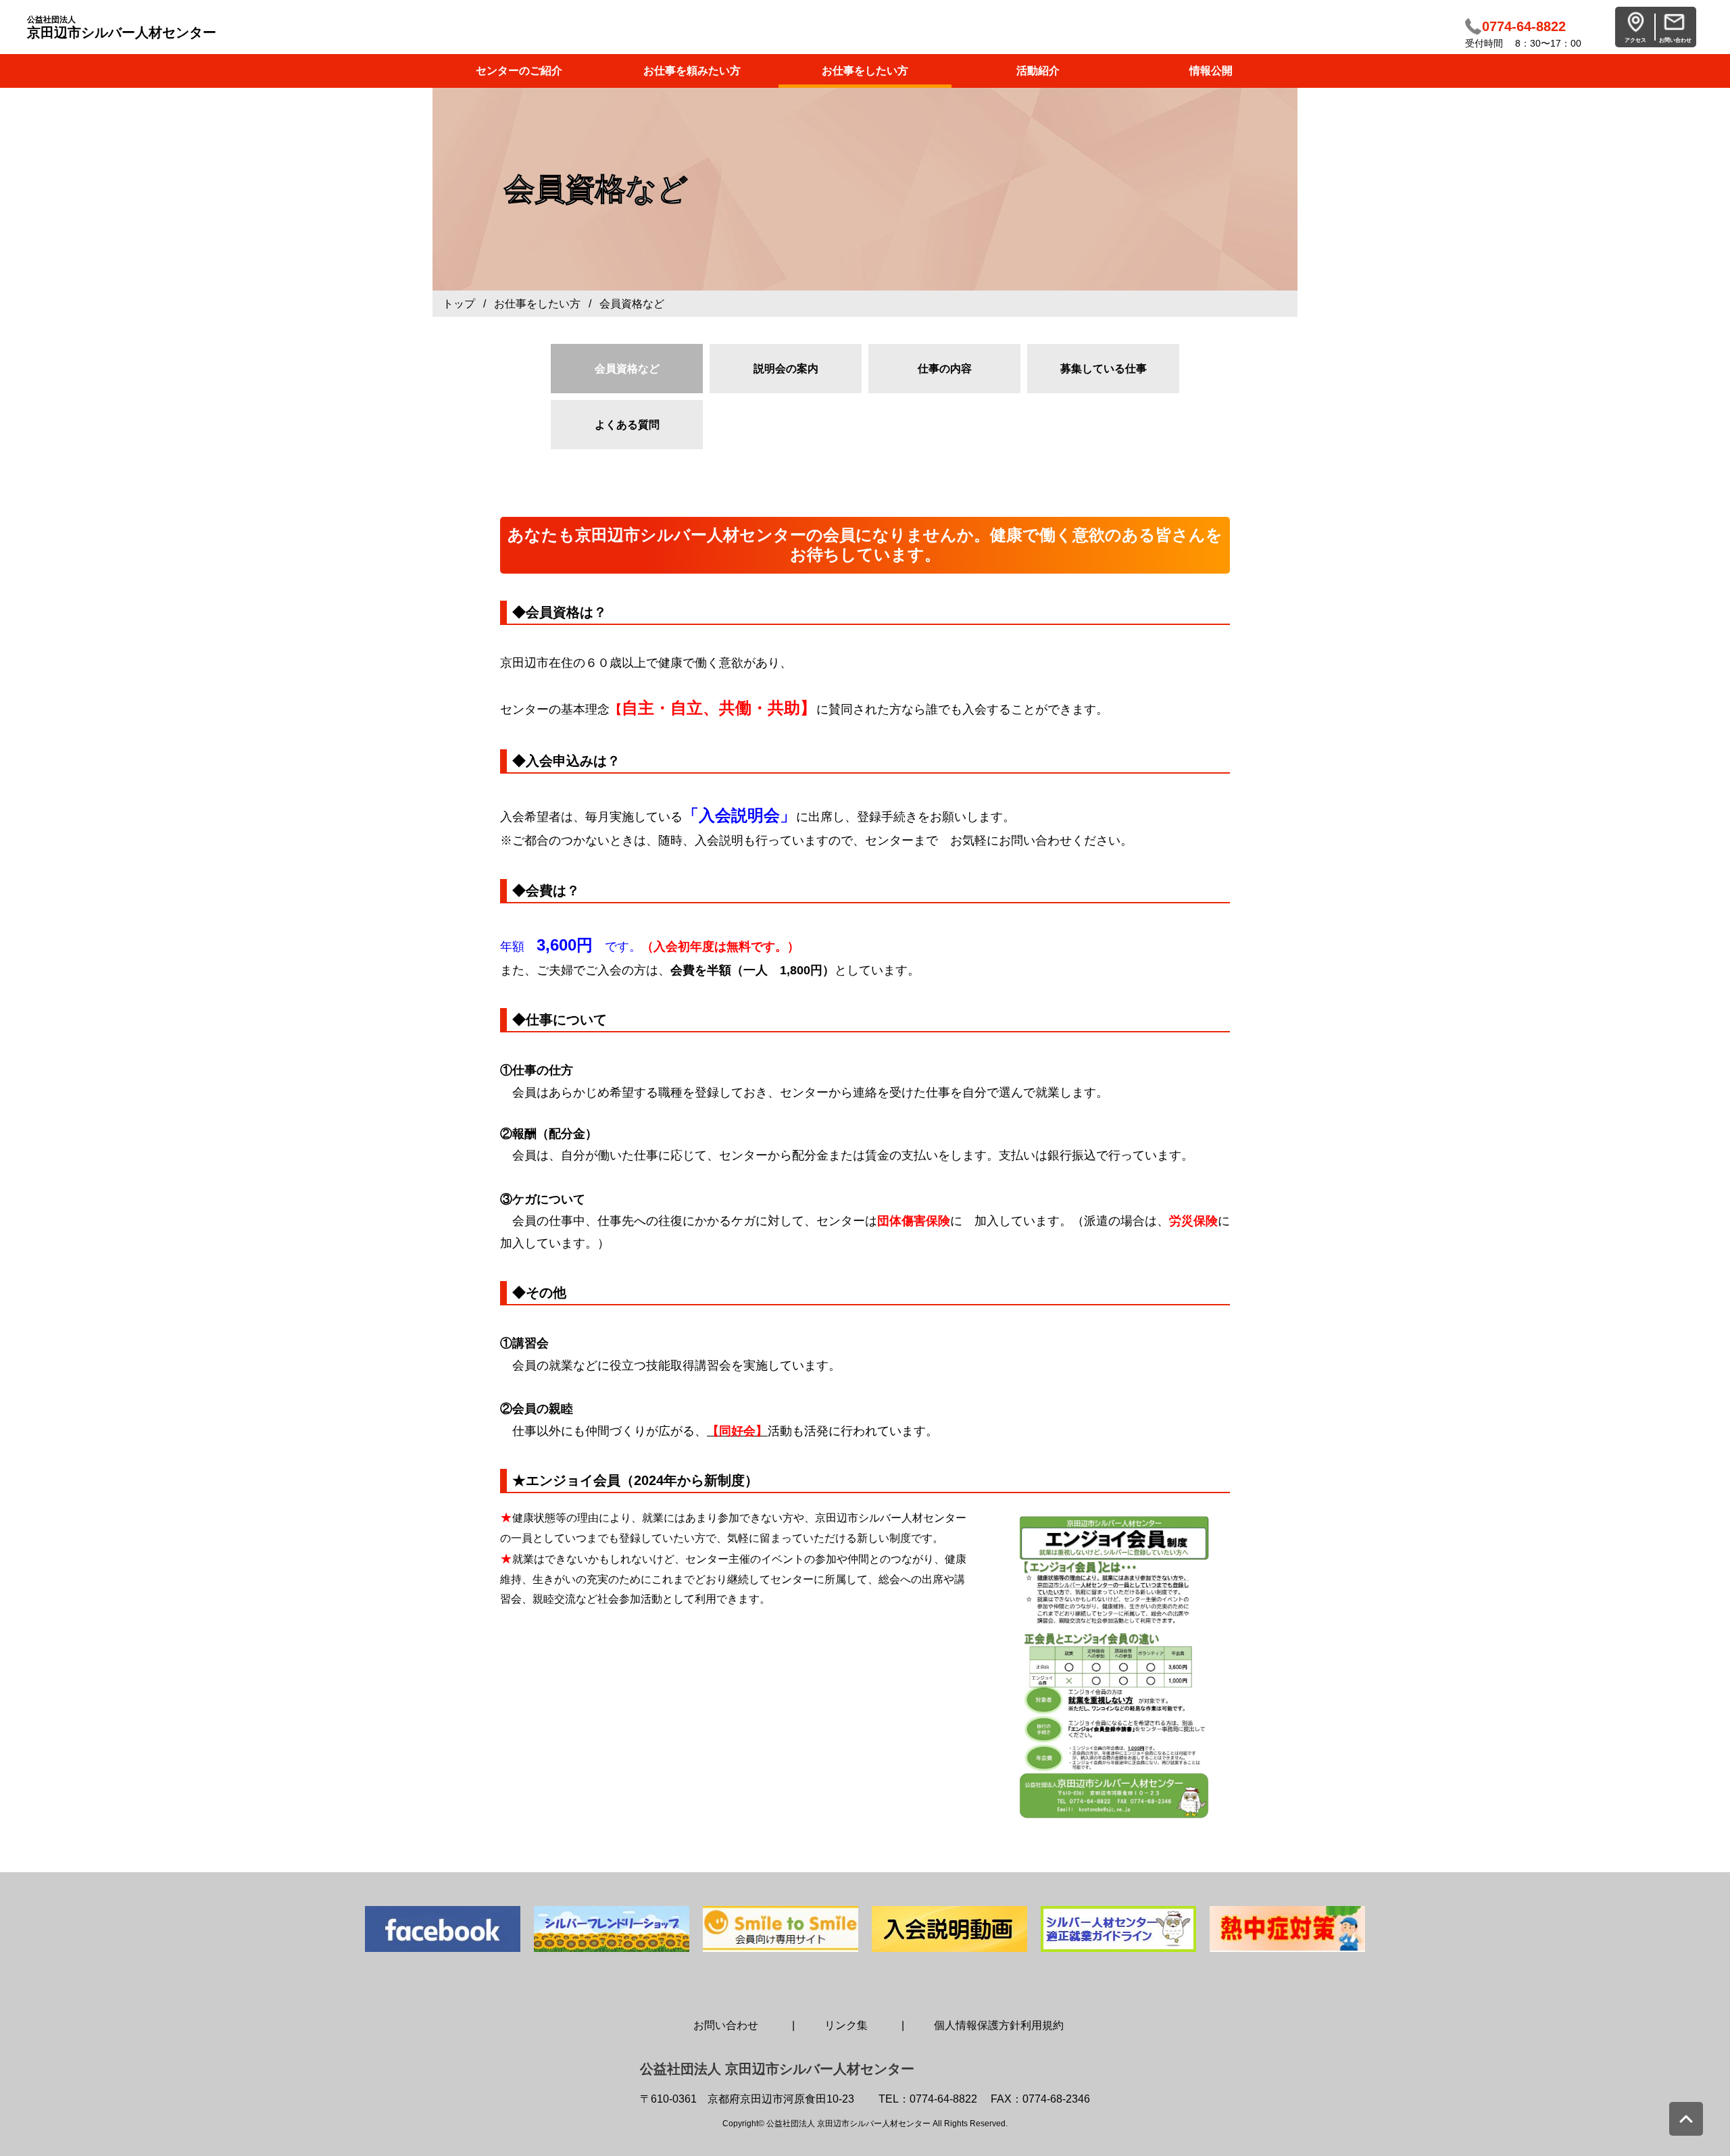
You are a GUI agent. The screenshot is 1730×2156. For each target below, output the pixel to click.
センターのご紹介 (519, 71)
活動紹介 (1038, 71)
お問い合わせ (726, 2025)
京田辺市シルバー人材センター (122, 27)
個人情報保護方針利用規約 (999, 2025)
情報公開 (1211, 71)
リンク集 (846, 2025)
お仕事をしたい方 (865, 71)
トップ (459, 304)
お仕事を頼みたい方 (692, 71)
